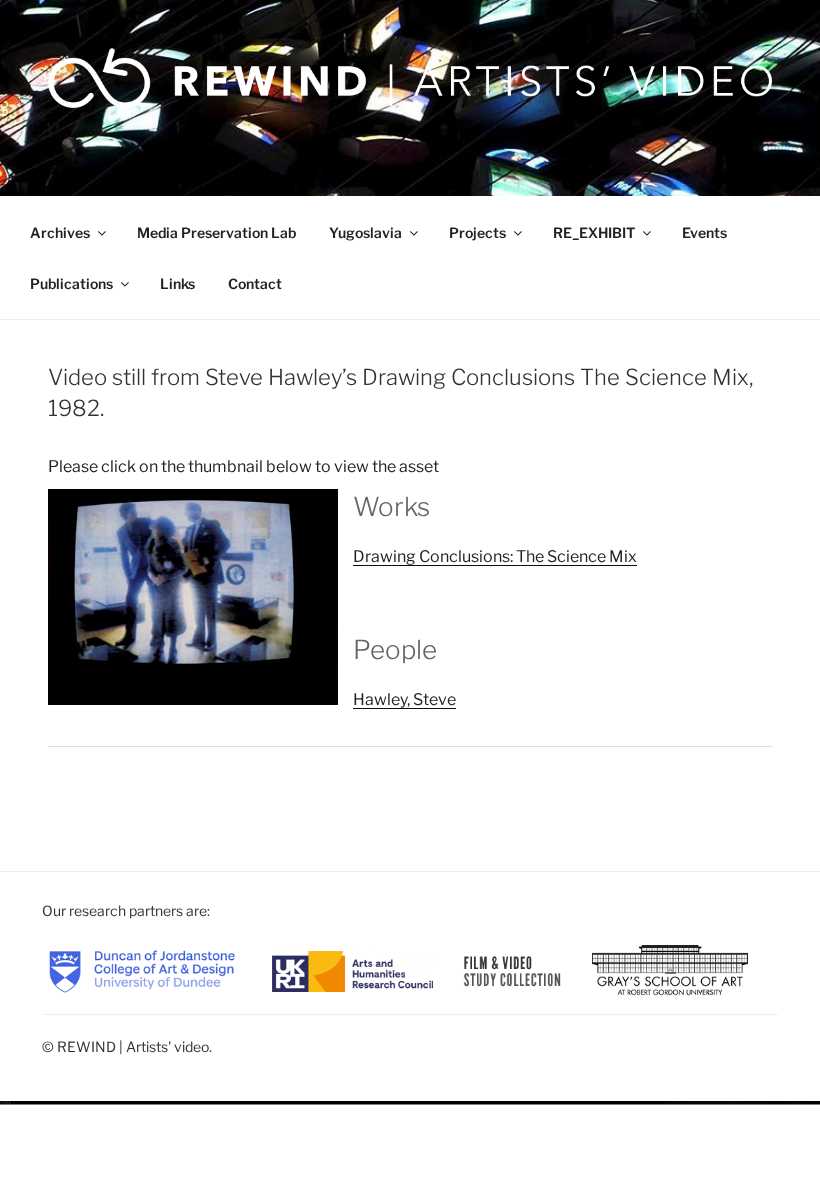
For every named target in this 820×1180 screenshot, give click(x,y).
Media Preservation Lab (216, 232)
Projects (477, 232)
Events (704, 232)
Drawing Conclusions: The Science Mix (495, 556)
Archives (60, 232)
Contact (255, 283)
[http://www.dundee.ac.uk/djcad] (142, 969)
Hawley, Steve (404, 699)
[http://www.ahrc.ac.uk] (352, 969)
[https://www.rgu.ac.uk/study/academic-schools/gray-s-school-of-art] (670, 969)
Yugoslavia (365, 232)
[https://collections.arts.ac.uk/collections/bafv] (513, 969)
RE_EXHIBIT (594, 232)
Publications (71, 283)
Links (177, 283)
